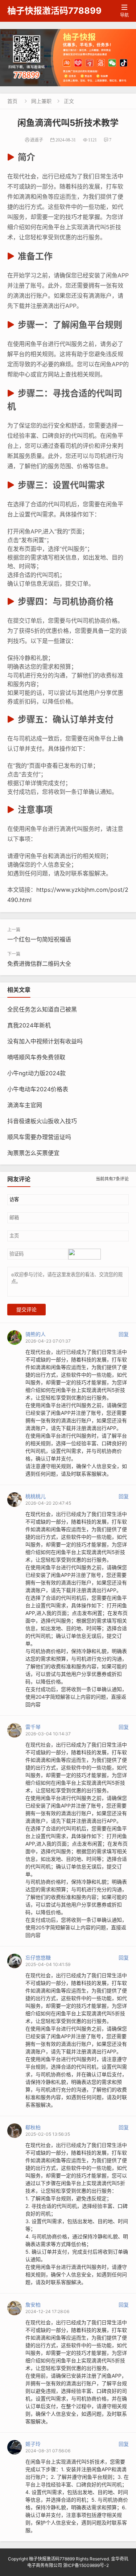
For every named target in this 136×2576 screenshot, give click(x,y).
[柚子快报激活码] (68, 58)
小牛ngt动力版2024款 (36, 1073)
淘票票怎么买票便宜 (33, 1153)
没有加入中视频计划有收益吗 (45, 1041)
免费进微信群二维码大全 (39, 964)
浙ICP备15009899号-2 (86, 2565)
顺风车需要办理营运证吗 (39, 1137)
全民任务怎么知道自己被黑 (42, 1009)
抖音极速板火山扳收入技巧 (42, 1121)
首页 (12, 101)
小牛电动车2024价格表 (38, 1089)
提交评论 (26, 1310)
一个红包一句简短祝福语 (39, 939)
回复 (124, 1334)
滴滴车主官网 (25, 1105)
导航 (124, 11)
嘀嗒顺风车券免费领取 (36, 1057)
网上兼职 (41, 101)
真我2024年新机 (29, 1025)
